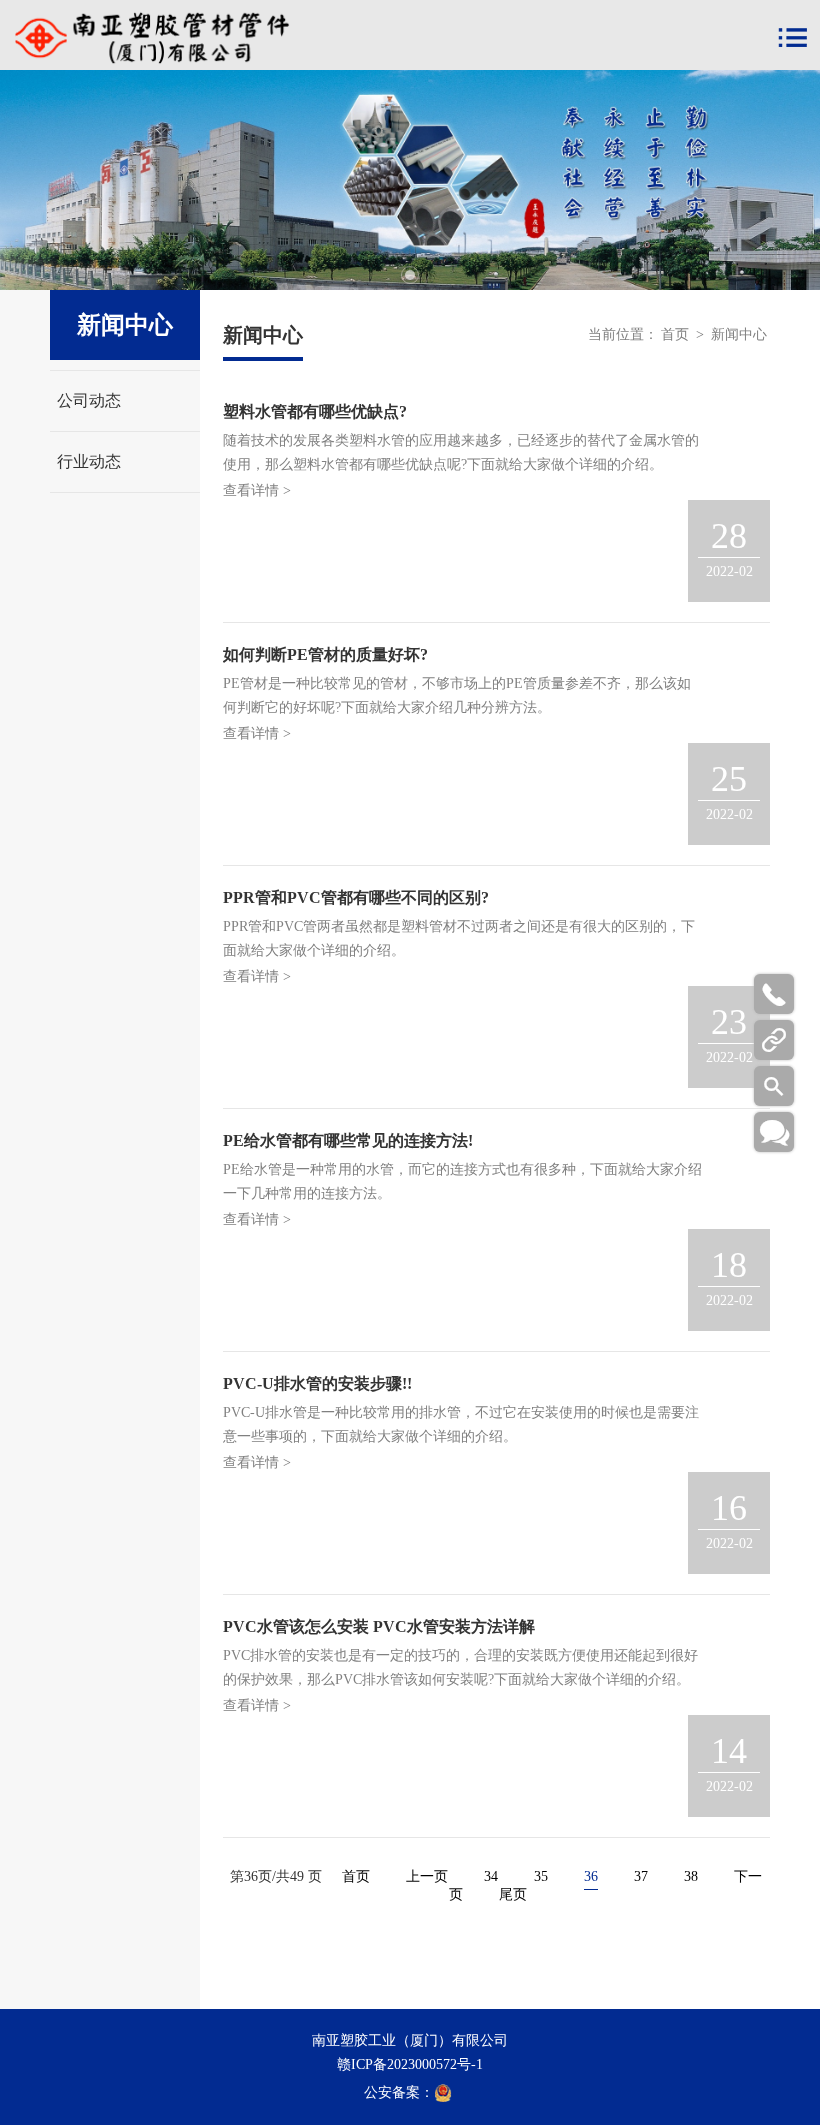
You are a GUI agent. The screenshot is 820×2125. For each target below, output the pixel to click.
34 (491, 1876)
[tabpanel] (410, 180)
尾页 (513, 1894)
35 (541, 1876)
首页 (675, 334)
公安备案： (399, 2092)
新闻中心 (739, 334)
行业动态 (89, 461)
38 (691, 1876)
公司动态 (89, 400)
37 (641, 1876)
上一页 (427, 1876)
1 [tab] (410, 275)
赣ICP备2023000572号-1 (410, 2064)
